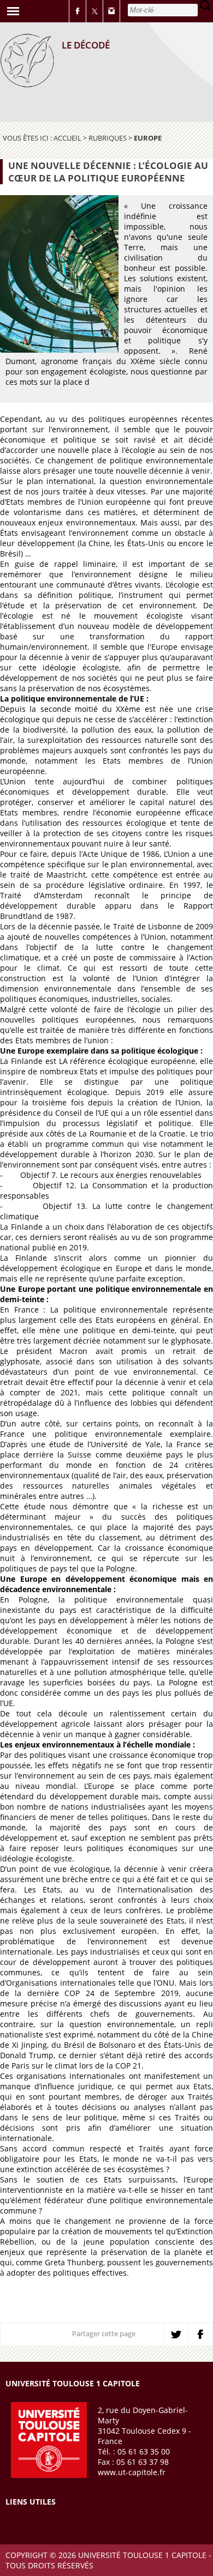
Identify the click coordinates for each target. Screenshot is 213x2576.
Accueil (67, 138)
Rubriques (108, 138)
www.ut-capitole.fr (132, 2472)
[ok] (205, 5)
